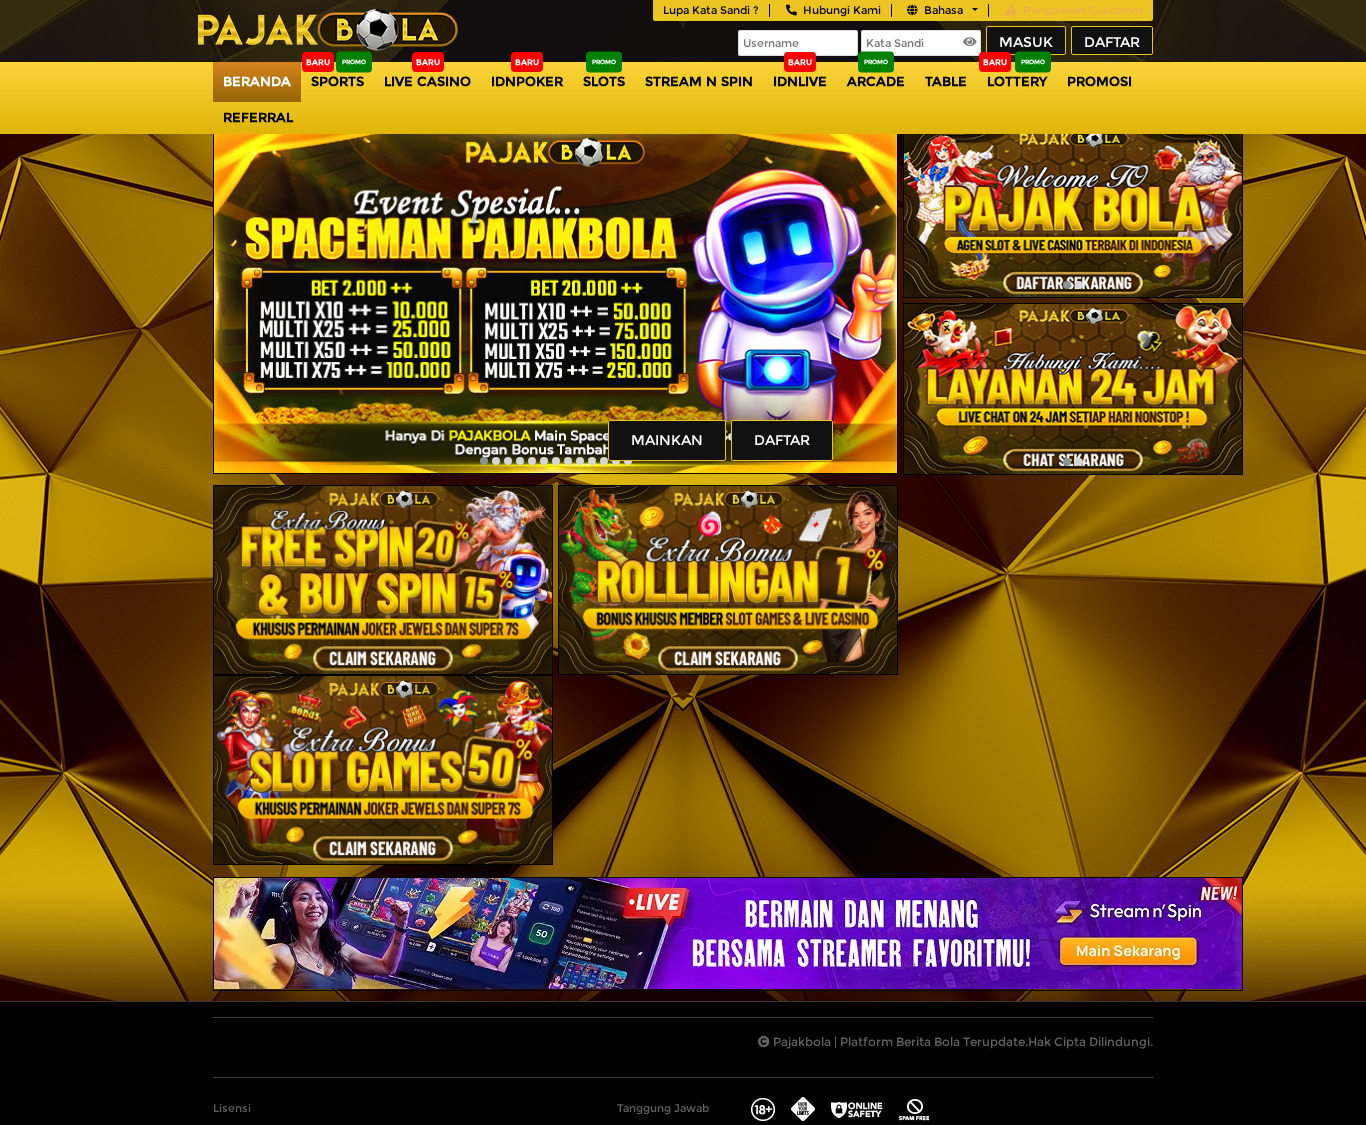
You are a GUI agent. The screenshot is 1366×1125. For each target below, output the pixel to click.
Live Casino (427, 81)
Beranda (257, 81)
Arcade (876, 81)
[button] (484, 461)
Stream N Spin (699, 81)
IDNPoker (527, 81)
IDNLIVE (800, 81)
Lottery (1017, 81)
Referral (258, 117)
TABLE (946, 81)
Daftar (1112, 42)
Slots (604, 81)
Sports (337, 81)
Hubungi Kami (842, 10)
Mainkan (667, 440)
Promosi (1099, 81)
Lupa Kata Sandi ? (711, 10)
